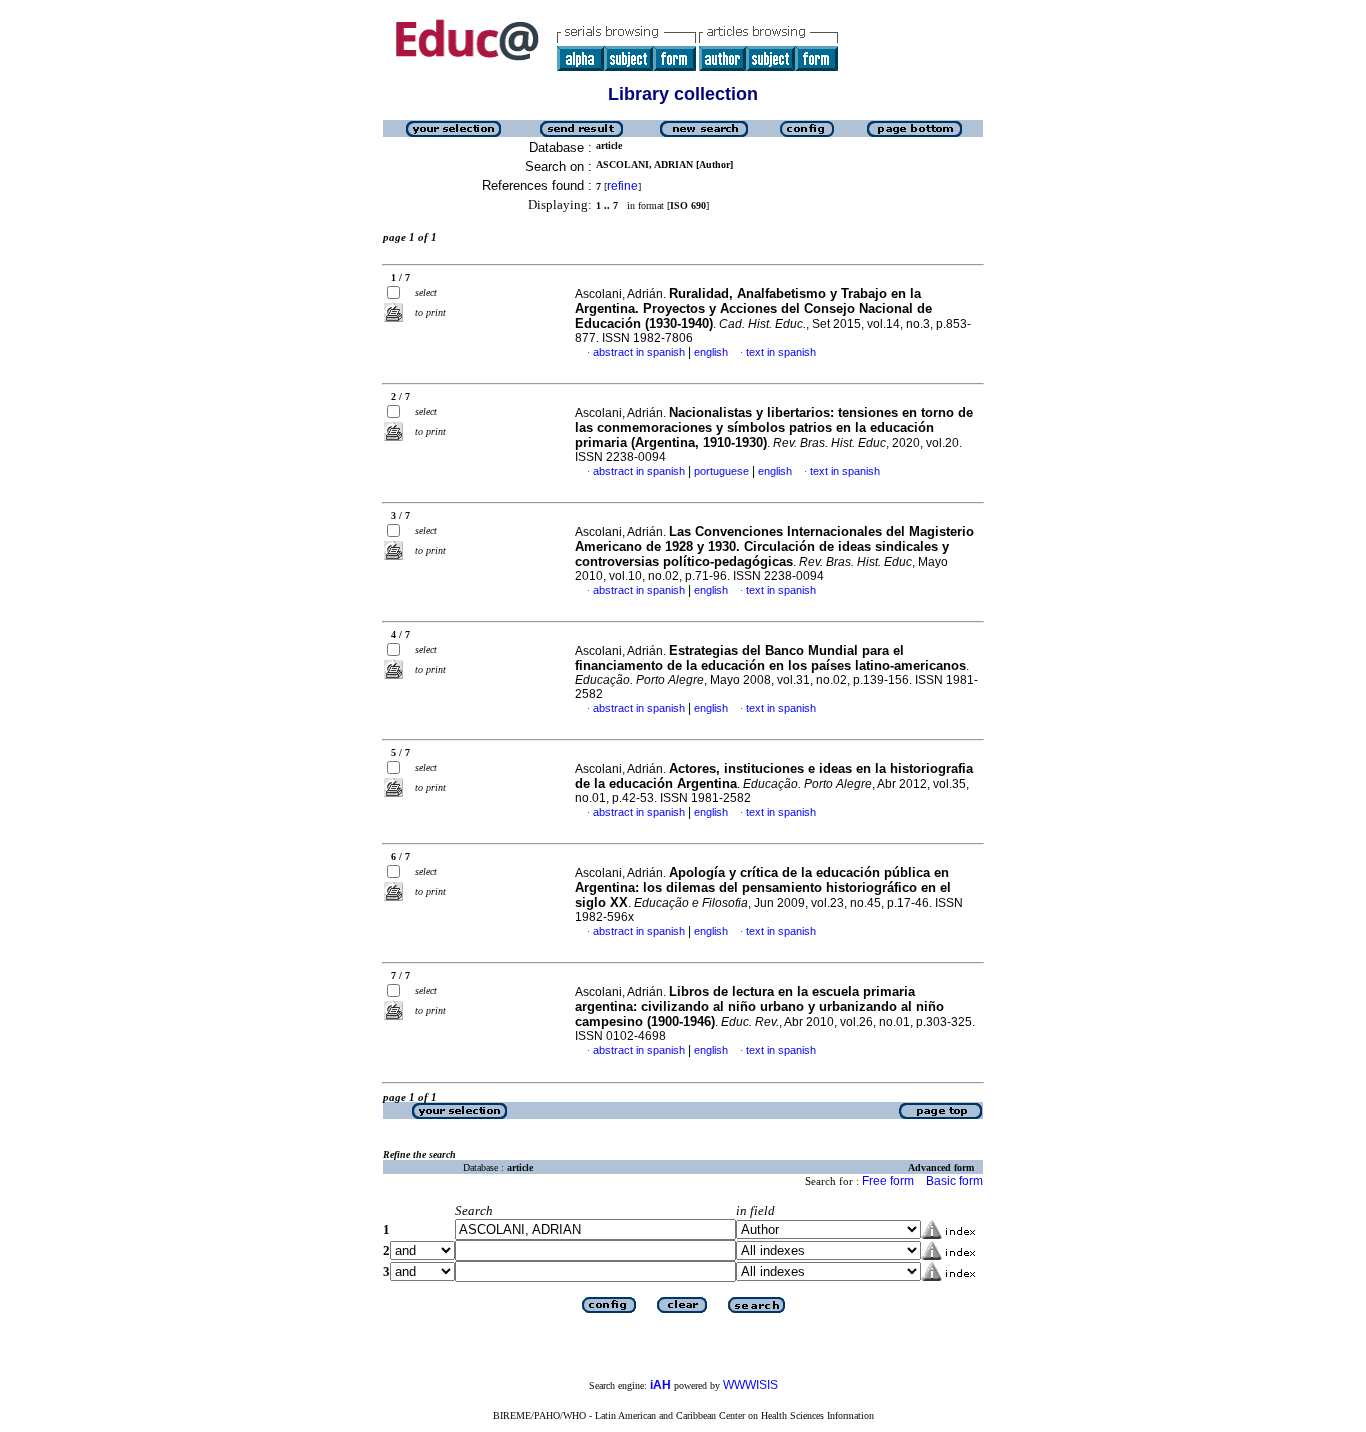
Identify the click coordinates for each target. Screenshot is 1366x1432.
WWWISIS (750, 1385)
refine (622, 186)
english (711, 352)
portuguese (721, 471)
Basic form (954, 1181)
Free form (888, 1181)
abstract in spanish (639, 352)
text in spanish (781, 352)
